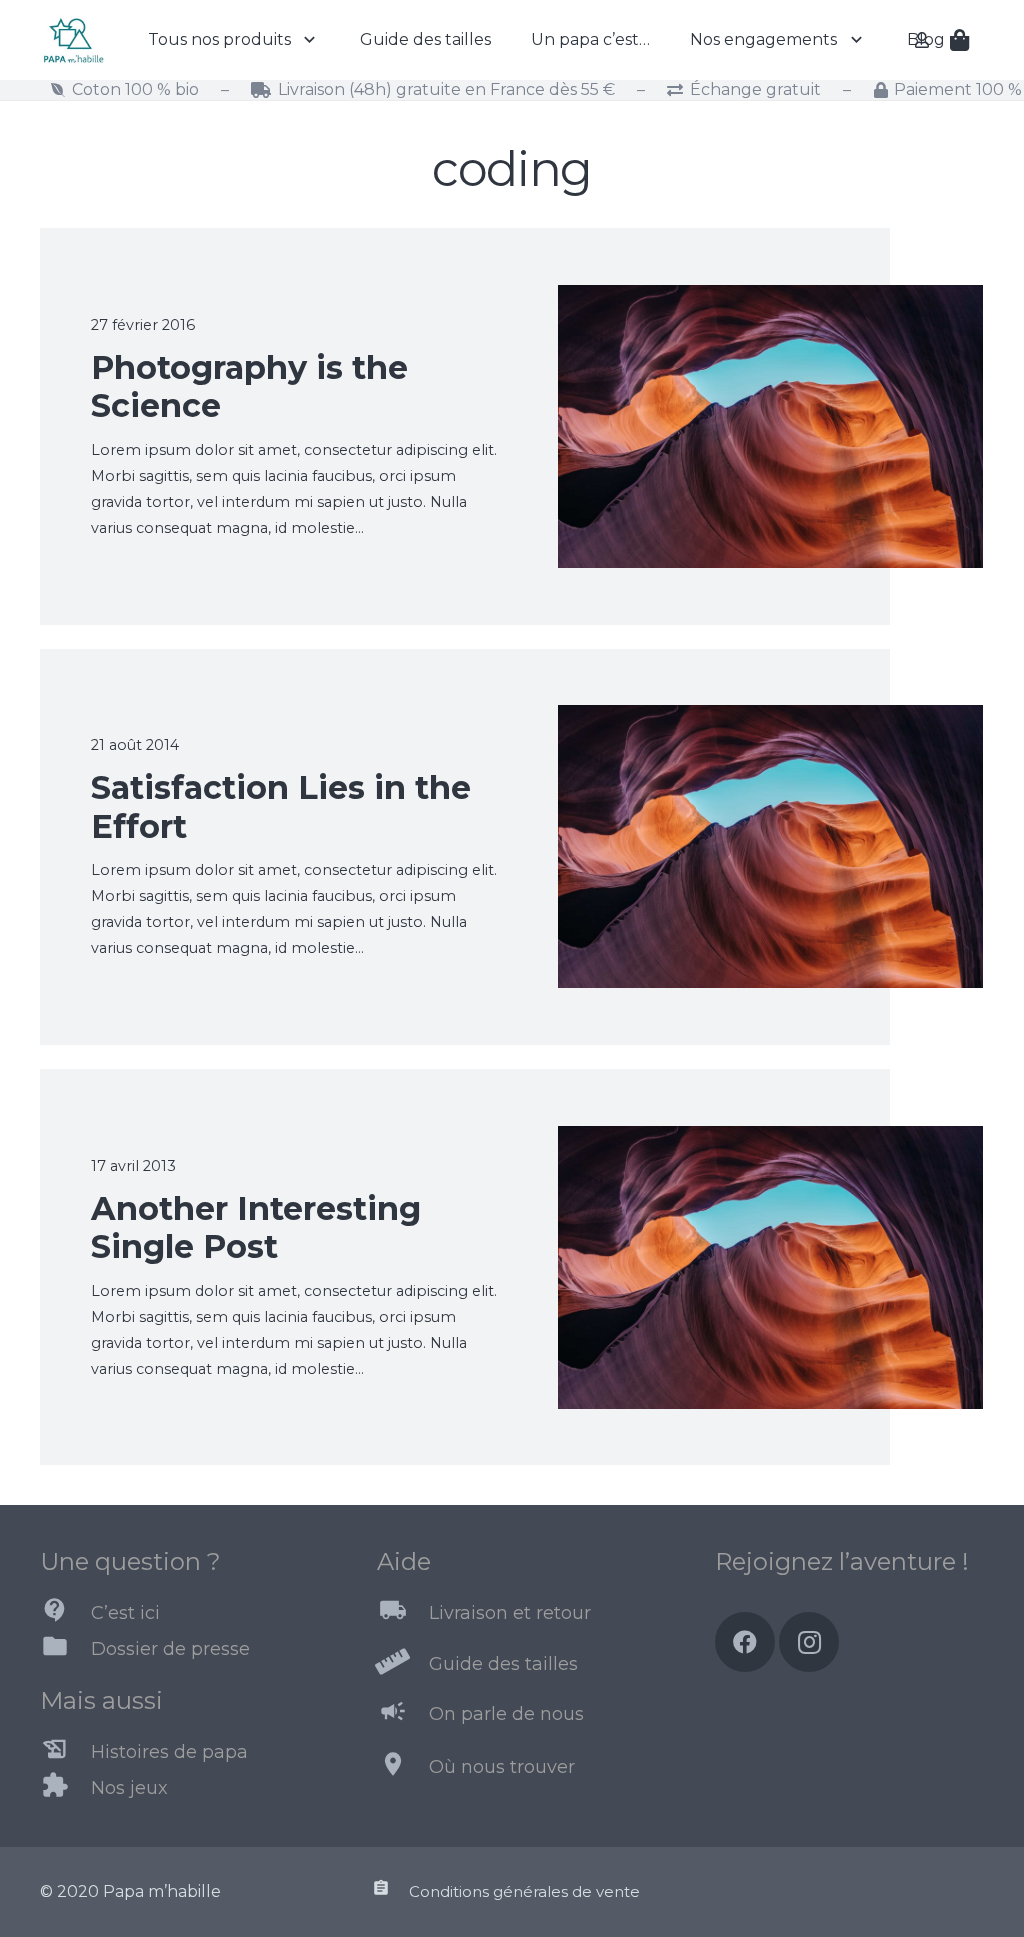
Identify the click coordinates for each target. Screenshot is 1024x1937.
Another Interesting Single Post (256, 1227)
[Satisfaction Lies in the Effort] (770, 717)
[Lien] (73, 40)
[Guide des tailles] (402, 1664)
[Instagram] (809, 1642)
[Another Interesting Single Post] (770, 1138)
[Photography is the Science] (770, 297)
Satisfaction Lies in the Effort (281, 806)
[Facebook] (745, 1642)
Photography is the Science (249, 386)
